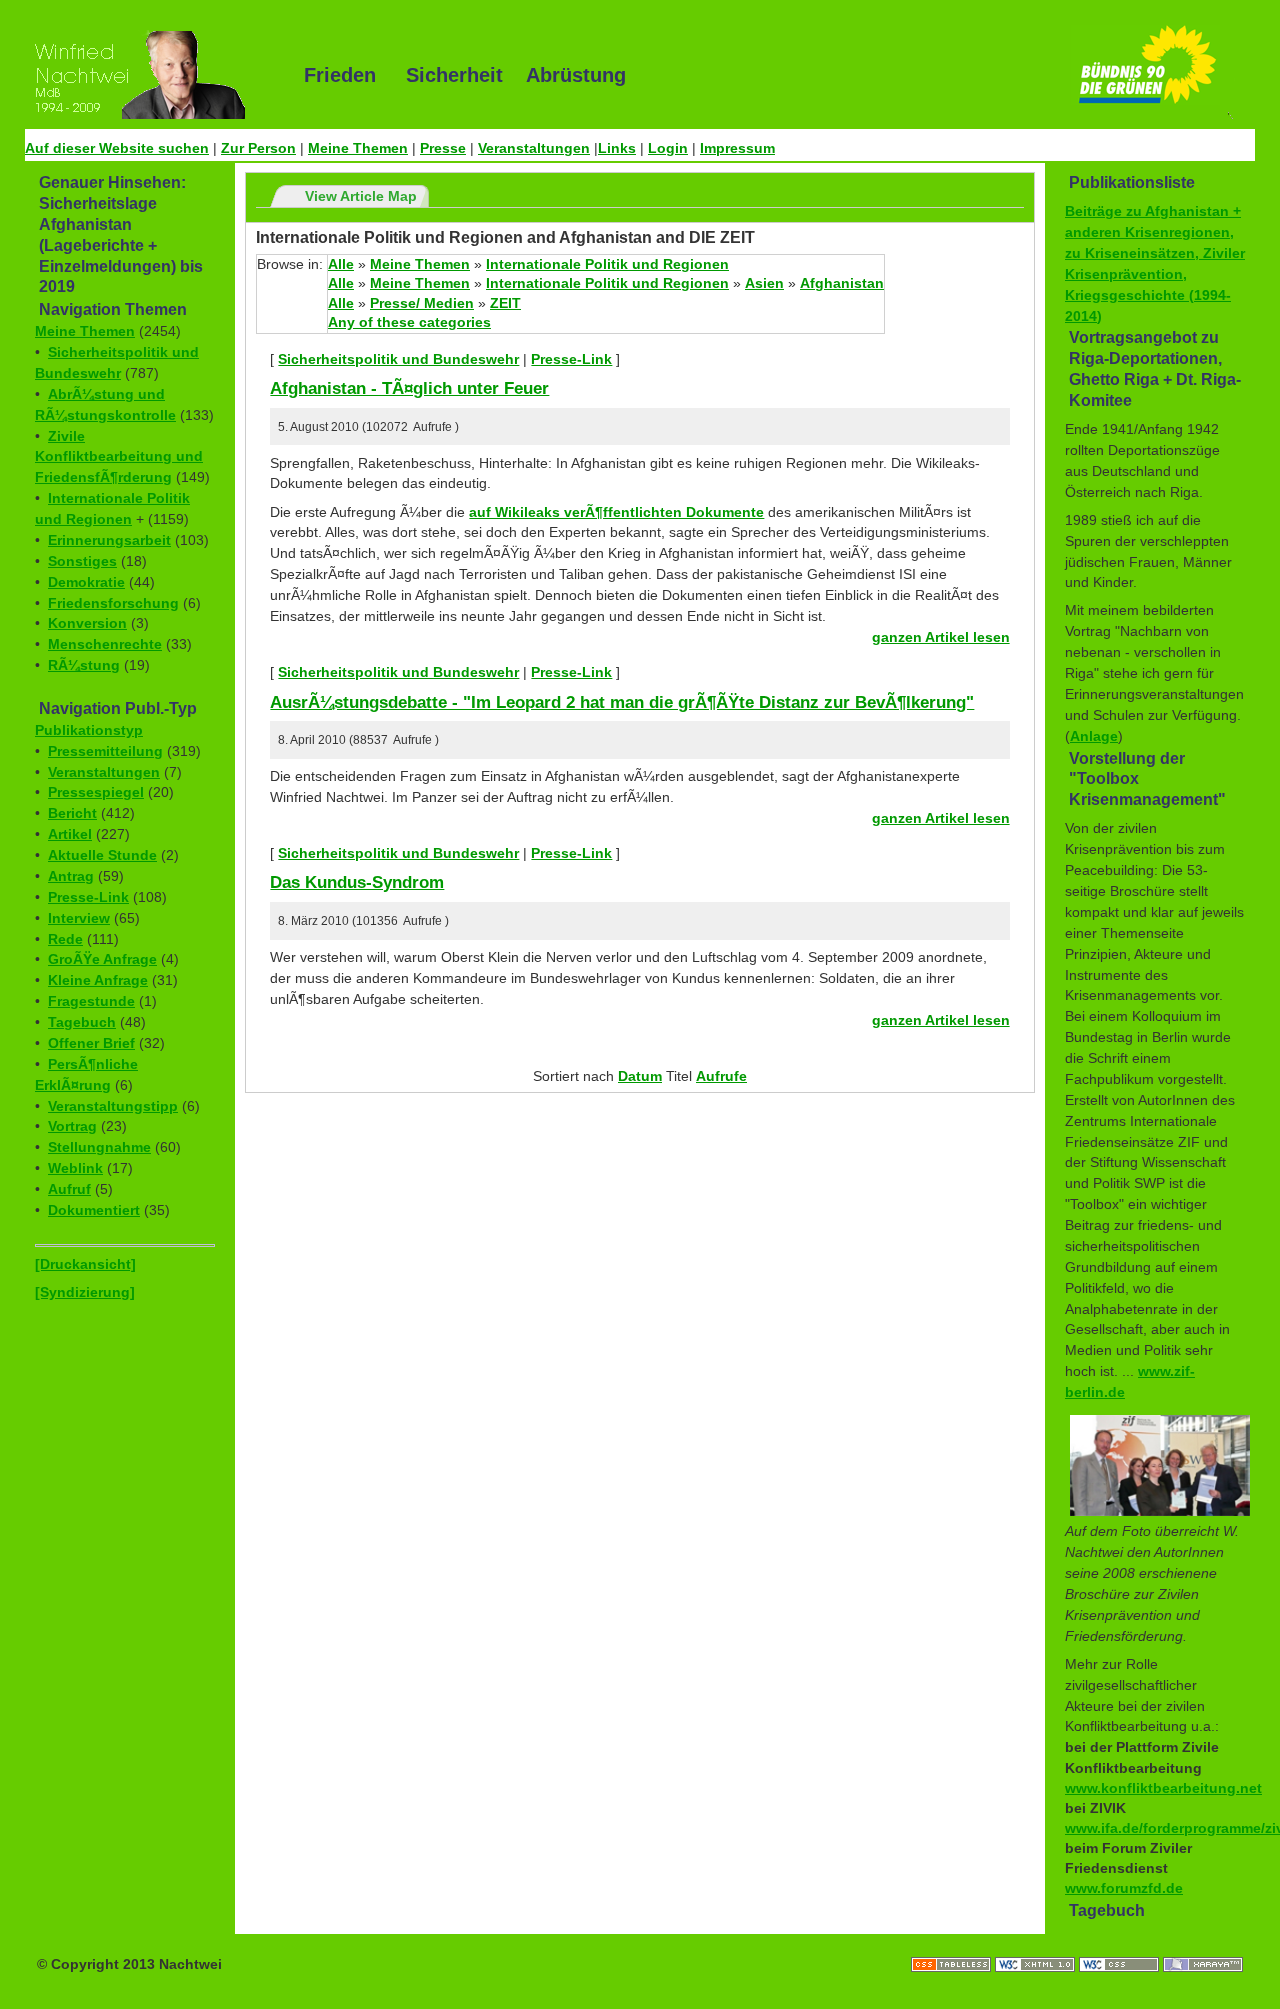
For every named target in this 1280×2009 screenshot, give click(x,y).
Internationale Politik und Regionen (607, 264)
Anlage (1094, 736)
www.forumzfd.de (1124, 1888)
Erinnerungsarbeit (109, 540)
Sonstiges (82, 561)
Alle (341, 264)
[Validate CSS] (1121, 1944)
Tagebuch (82, 1022)
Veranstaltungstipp (113, 1106)
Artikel (70, 834)
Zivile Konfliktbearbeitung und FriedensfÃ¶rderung (119, 457)
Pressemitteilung (105, 751)
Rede (65, 939)
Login (668, 148)
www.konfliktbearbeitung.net (1163, 1788)
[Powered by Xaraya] (1203, 1944)
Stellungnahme (99, 1147)
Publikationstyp (89, 730)
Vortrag (72, 1126)
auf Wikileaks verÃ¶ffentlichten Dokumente (616, 512)
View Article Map (361, 196)
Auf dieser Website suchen (117, 148)
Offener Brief (91, 1043)
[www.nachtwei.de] (150, 75)
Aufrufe (721, 1076)
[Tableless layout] (953, 1944)
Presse (443, 148)
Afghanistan (842, 283)
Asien (764, 283)
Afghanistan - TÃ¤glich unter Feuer (409, 388)
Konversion (87, 623)
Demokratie (86, 582)
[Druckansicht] (85, 1264)
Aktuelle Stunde (102, 855)
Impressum (737, 148)
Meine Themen (358, 148)
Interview (79, 918)
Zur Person (258, 148)
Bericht (72, 813)
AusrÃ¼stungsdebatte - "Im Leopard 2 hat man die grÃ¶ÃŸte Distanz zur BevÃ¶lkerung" (622, 702)
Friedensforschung (113, 603)
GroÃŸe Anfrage (102, 959)
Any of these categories (409, 322)
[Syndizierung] (85, 1292)
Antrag (71, 876)
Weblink (75, 1168)
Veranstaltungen (534, 148)
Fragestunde (91, 1001)
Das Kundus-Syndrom (357, 882)
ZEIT (505, 303)
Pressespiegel (96, 792)
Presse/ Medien (422, 303)
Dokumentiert (94, 1210)
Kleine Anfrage (98, 980)
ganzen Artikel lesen (941, 637)
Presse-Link (88, 897)
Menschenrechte (105, 644)
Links (617, 148)
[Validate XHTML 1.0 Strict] (1037, 1944)
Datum (640, 1076)
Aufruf (69, 1189)
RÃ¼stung (84, 665)
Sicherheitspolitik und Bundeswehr (398, 359)
